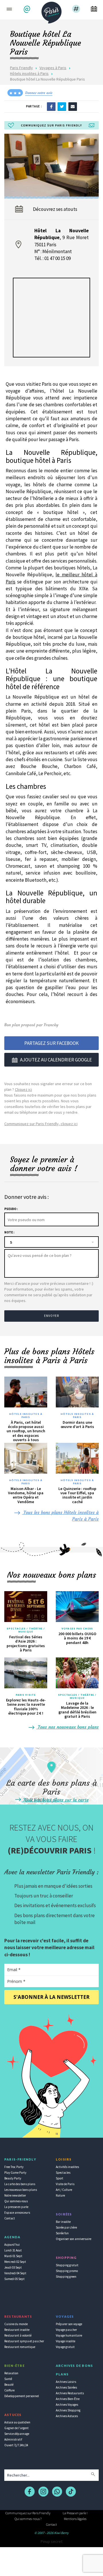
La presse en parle (16, 2207)
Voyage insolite (66, 2341)
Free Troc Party (14, 2167)
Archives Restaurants (70, 2393)
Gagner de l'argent (16, 2428)
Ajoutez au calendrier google (56, 1060)
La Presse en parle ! (75, 2513)
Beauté (9, 2385)
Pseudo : (11, 1209)
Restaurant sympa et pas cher (24, 2341)
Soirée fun (62, 2233)
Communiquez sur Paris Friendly (28, 2513)
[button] (28, 9)
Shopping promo (67, 2271)
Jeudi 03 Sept (13, 2267)
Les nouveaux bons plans (21, 2190)
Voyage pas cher (66, 2330)
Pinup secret (51, 2541)
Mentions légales (75, 2519)
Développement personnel (22, 2396)
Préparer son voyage (69, 2324)
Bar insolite (63, 2222)
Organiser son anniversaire (74, 2239)
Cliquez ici (23, 1089)
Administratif (13, 2439)
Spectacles (63, 2173)
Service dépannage (17, 2434)
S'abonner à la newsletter (51, 1997)
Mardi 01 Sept (13, 2256)
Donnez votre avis (39, 93)
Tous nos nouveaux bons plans (68, 1727)
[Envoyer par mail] (73, 106)
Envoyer (51, 1316)
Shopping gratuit (67, 2265)
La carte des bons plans (20, 2184)
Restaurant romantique (20, 2347)
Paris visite (26, 1695)
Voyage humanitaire (69, 2335)
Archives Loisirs (66, 2382)
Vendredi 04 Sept (15, 2273)
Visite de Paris (65, 2184)
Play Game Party (15, 2173)
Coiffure (9, 2390)
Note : (9, 1232)
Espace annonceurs (17, 2213)
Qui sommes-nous (16, 2201)
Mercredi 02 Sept (15, 2262)
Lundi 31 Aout (13, 2250)
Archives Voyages (67, 2405)
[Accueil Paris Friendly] (51, 11)
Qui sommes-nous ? (28, 2519)
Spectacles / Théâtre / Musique (26, 1630)
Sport (60, 2178)
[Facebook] (51, 106)
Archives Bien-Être (68, 2399)
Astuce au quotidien (17, 2422)
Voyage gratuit (65, 2347)
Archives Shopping (68, 2410)
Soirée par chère (66, 2227)
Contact (10, 2218)
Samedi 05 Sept (14, 2279)
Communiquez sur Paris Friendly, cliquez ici (41, 1124)
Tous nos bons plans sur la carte (55, 1800)
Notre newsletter (15, 2195)
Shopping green (66, 2277)
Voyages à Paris (53, 68)
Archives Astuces (67, 2416)
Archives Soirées (66, 2387)
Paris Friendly (21, 68)
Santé (8, 2379)
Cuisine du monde (16, 2324)
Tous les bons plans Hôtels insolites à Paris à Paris (60, 1516)
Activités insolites (67, 2167)
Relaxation (11, 2373)
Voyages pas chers (77, 1629)
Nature (60, 2195)
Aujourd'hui (12, 2245)
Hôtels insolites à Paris (29, 73)
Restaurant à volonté (18, 2335)
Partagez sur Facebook (51, 1043)
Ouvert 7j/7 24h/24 (16, 2445)
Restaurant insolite (17, 2330)
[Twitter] (62, 106)
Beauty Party (13, 2178)
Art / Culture (64, 2190)
